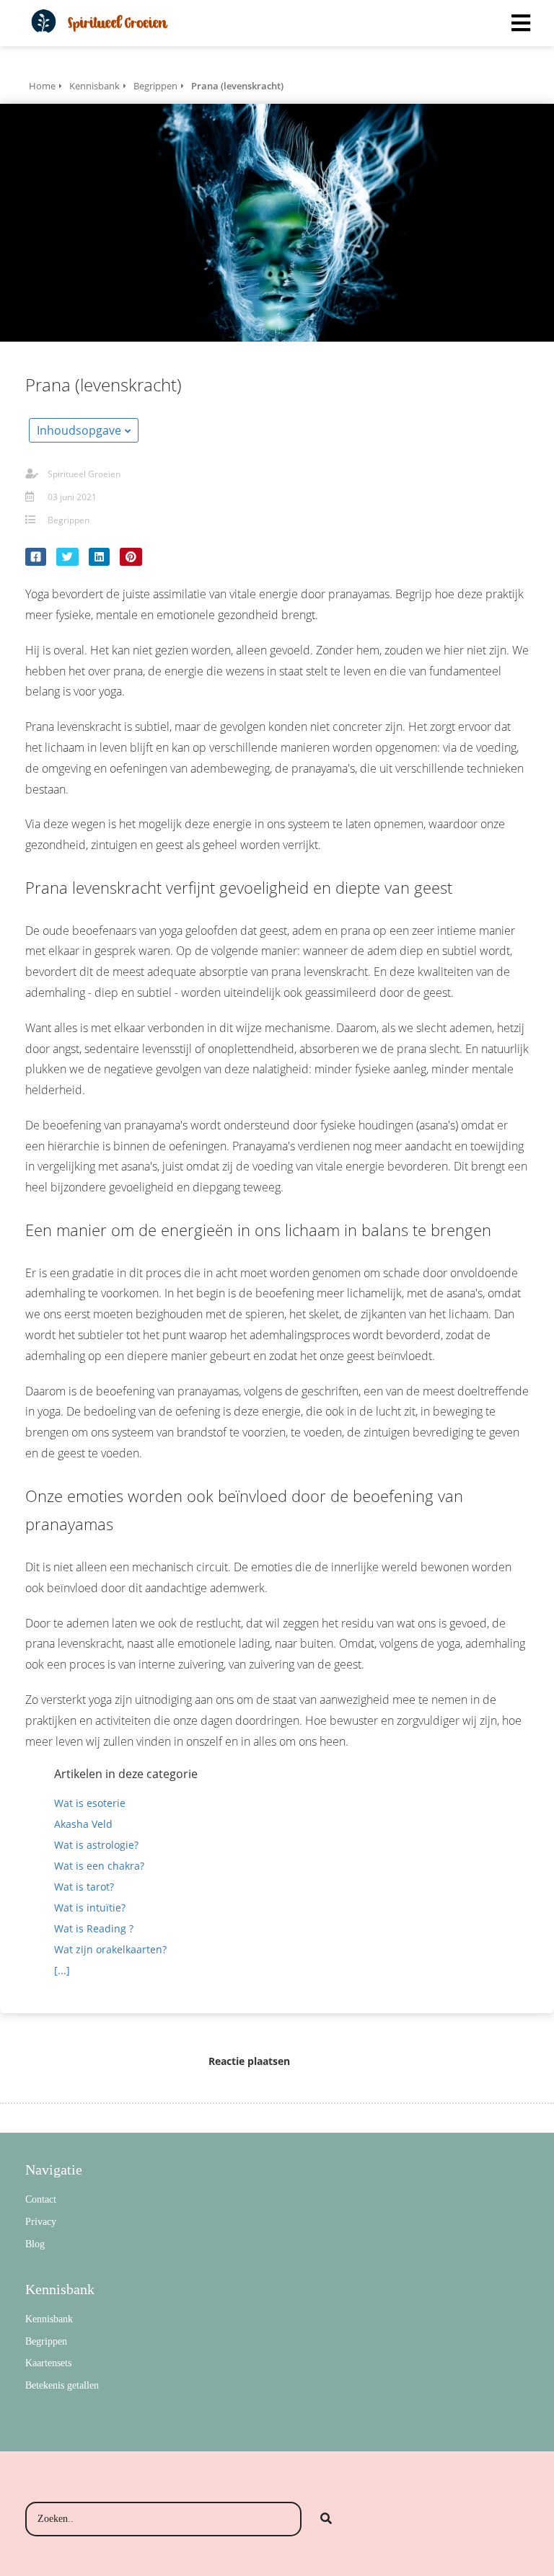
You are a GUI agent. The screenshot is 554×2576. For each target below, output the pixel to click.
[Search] (326, 2519)
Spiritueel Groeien (84, 474)
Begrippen (69, 520)
